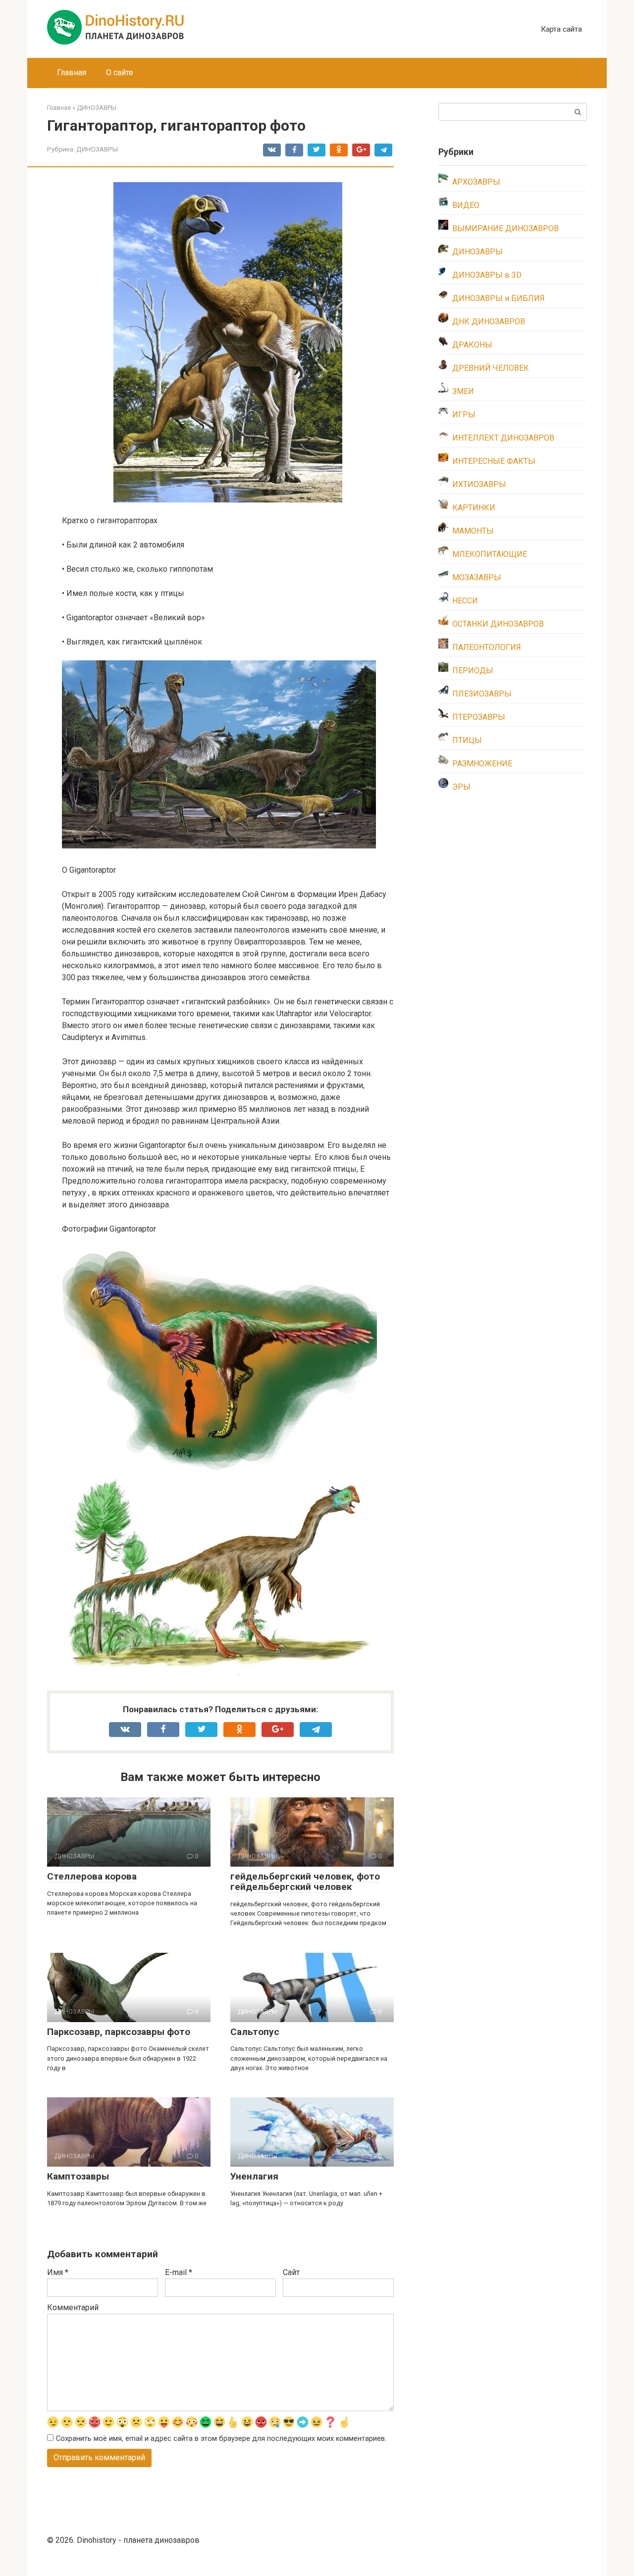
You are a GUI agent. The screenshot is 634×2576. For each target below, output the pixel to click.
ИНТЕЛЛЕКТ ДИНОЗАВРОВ (503, 438)
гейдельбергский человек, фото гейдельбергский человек (305, 1882)
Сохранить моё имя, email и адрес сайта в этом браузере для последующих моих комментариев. (221, 2439)
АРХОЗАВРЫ (476, 182)
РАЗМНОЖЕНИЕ (482, 764)
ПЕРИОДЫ (473, 670)
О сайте (120, 73)
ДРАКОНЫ (472, 345)
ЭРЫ (461, 787)
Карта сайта (561, 29)
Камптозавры (78, 2176)
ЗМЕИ (463, 391)
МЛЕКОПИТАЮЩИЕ (490, 554)
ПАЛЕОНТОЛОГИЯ (487, 647)
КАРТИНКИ (474, 508)
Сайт (291, 2272)
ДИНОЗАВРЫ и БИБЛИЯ (499, 298)
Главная (72, 73)
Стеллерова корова (92, 1876)
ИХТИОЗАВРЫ (479, 484)
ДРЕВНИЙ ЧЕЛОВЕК (491, 368)
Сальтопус (255, 2032)
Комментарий (73, 2307)
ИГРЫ (464, 415)
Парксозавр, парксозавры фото (119, 2032)
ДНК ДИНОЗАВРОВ (489, 322)
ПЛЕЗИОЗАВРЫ (482, 694)
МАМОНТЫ (473, 531)
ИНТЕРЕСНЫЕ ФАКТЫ (494, 461)
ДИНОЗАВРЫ (97, 149)
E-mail (179, 2272)
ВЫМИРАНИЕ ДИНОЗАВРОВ (505, 228)
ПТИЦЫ (467, 740)
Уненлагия (254, 2176)
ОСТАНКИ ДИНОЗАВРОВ (498, 624)
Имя (58, 2272)
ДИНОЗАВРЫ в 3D (487, 275)
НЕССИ (465, 601)
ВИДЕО (466, 205)
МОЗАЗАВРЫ (477, 577)
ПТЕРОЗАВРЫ (479, 717)
